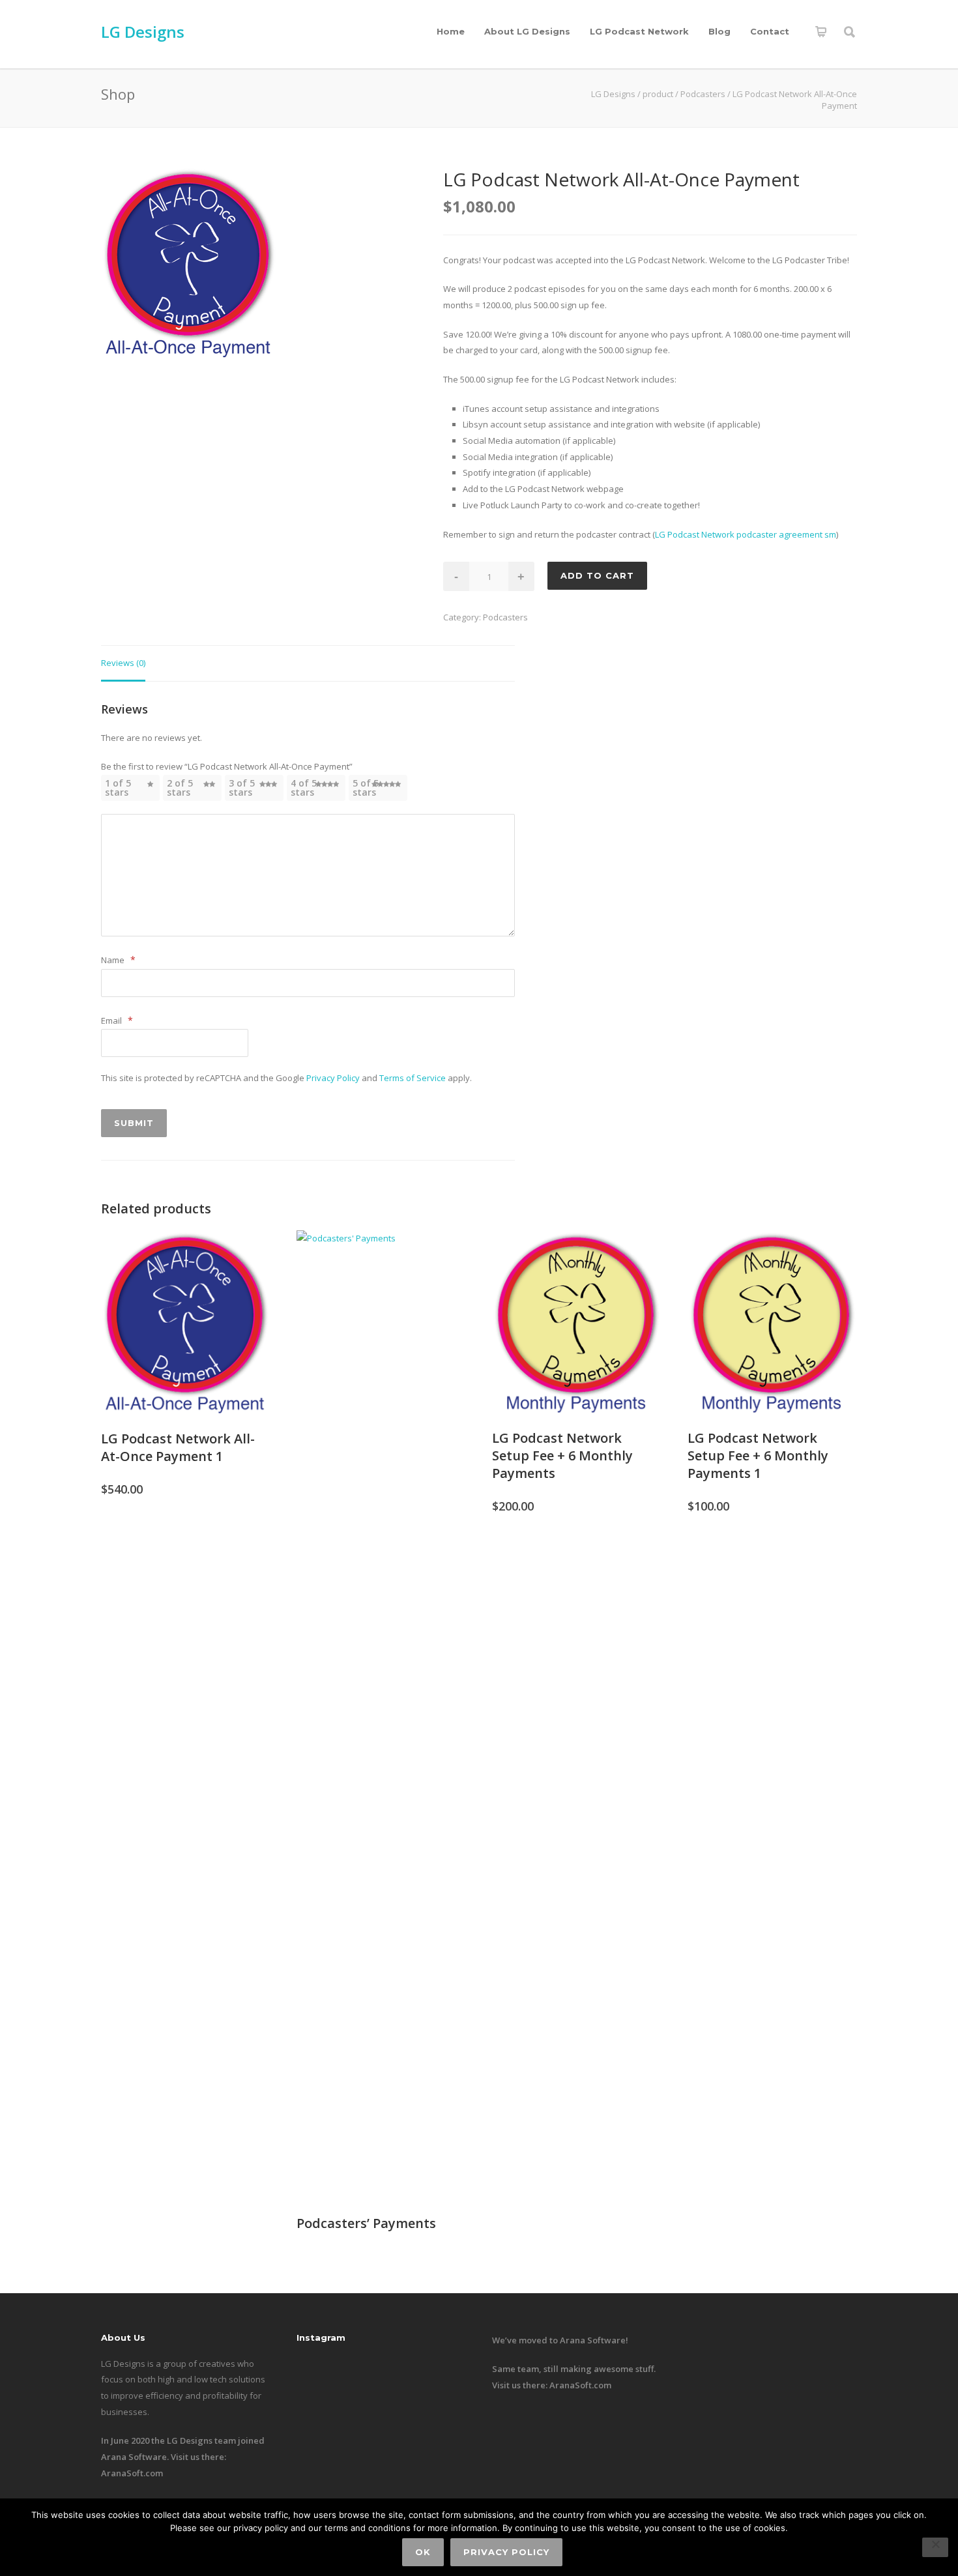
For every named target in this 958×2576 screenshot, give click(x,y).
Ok (423, 2552)
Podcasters (703, 94)
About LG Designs (527, 31)
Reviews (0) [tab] (123, 663)
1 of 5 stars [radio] (118, 788)
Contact (770, 31)
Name (118, 960)
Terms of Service (413, 1078)
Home (451, 31)
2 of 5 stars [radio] (180, 788)
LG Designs (143, 32)
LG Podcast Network (639, 31)
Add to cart (597, 575)
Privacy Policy (333, 1078)
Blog (719, 31)
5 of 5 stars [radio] (366, 788)
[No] (935, 2547)
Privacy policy (506, 2552)
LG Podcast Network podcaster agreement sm (746, 534)
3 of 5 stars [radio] (242, 788)
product (658, 94)
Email (117, 1020)
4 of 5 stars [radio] (304, 788)
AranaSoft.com (132, 2473)
